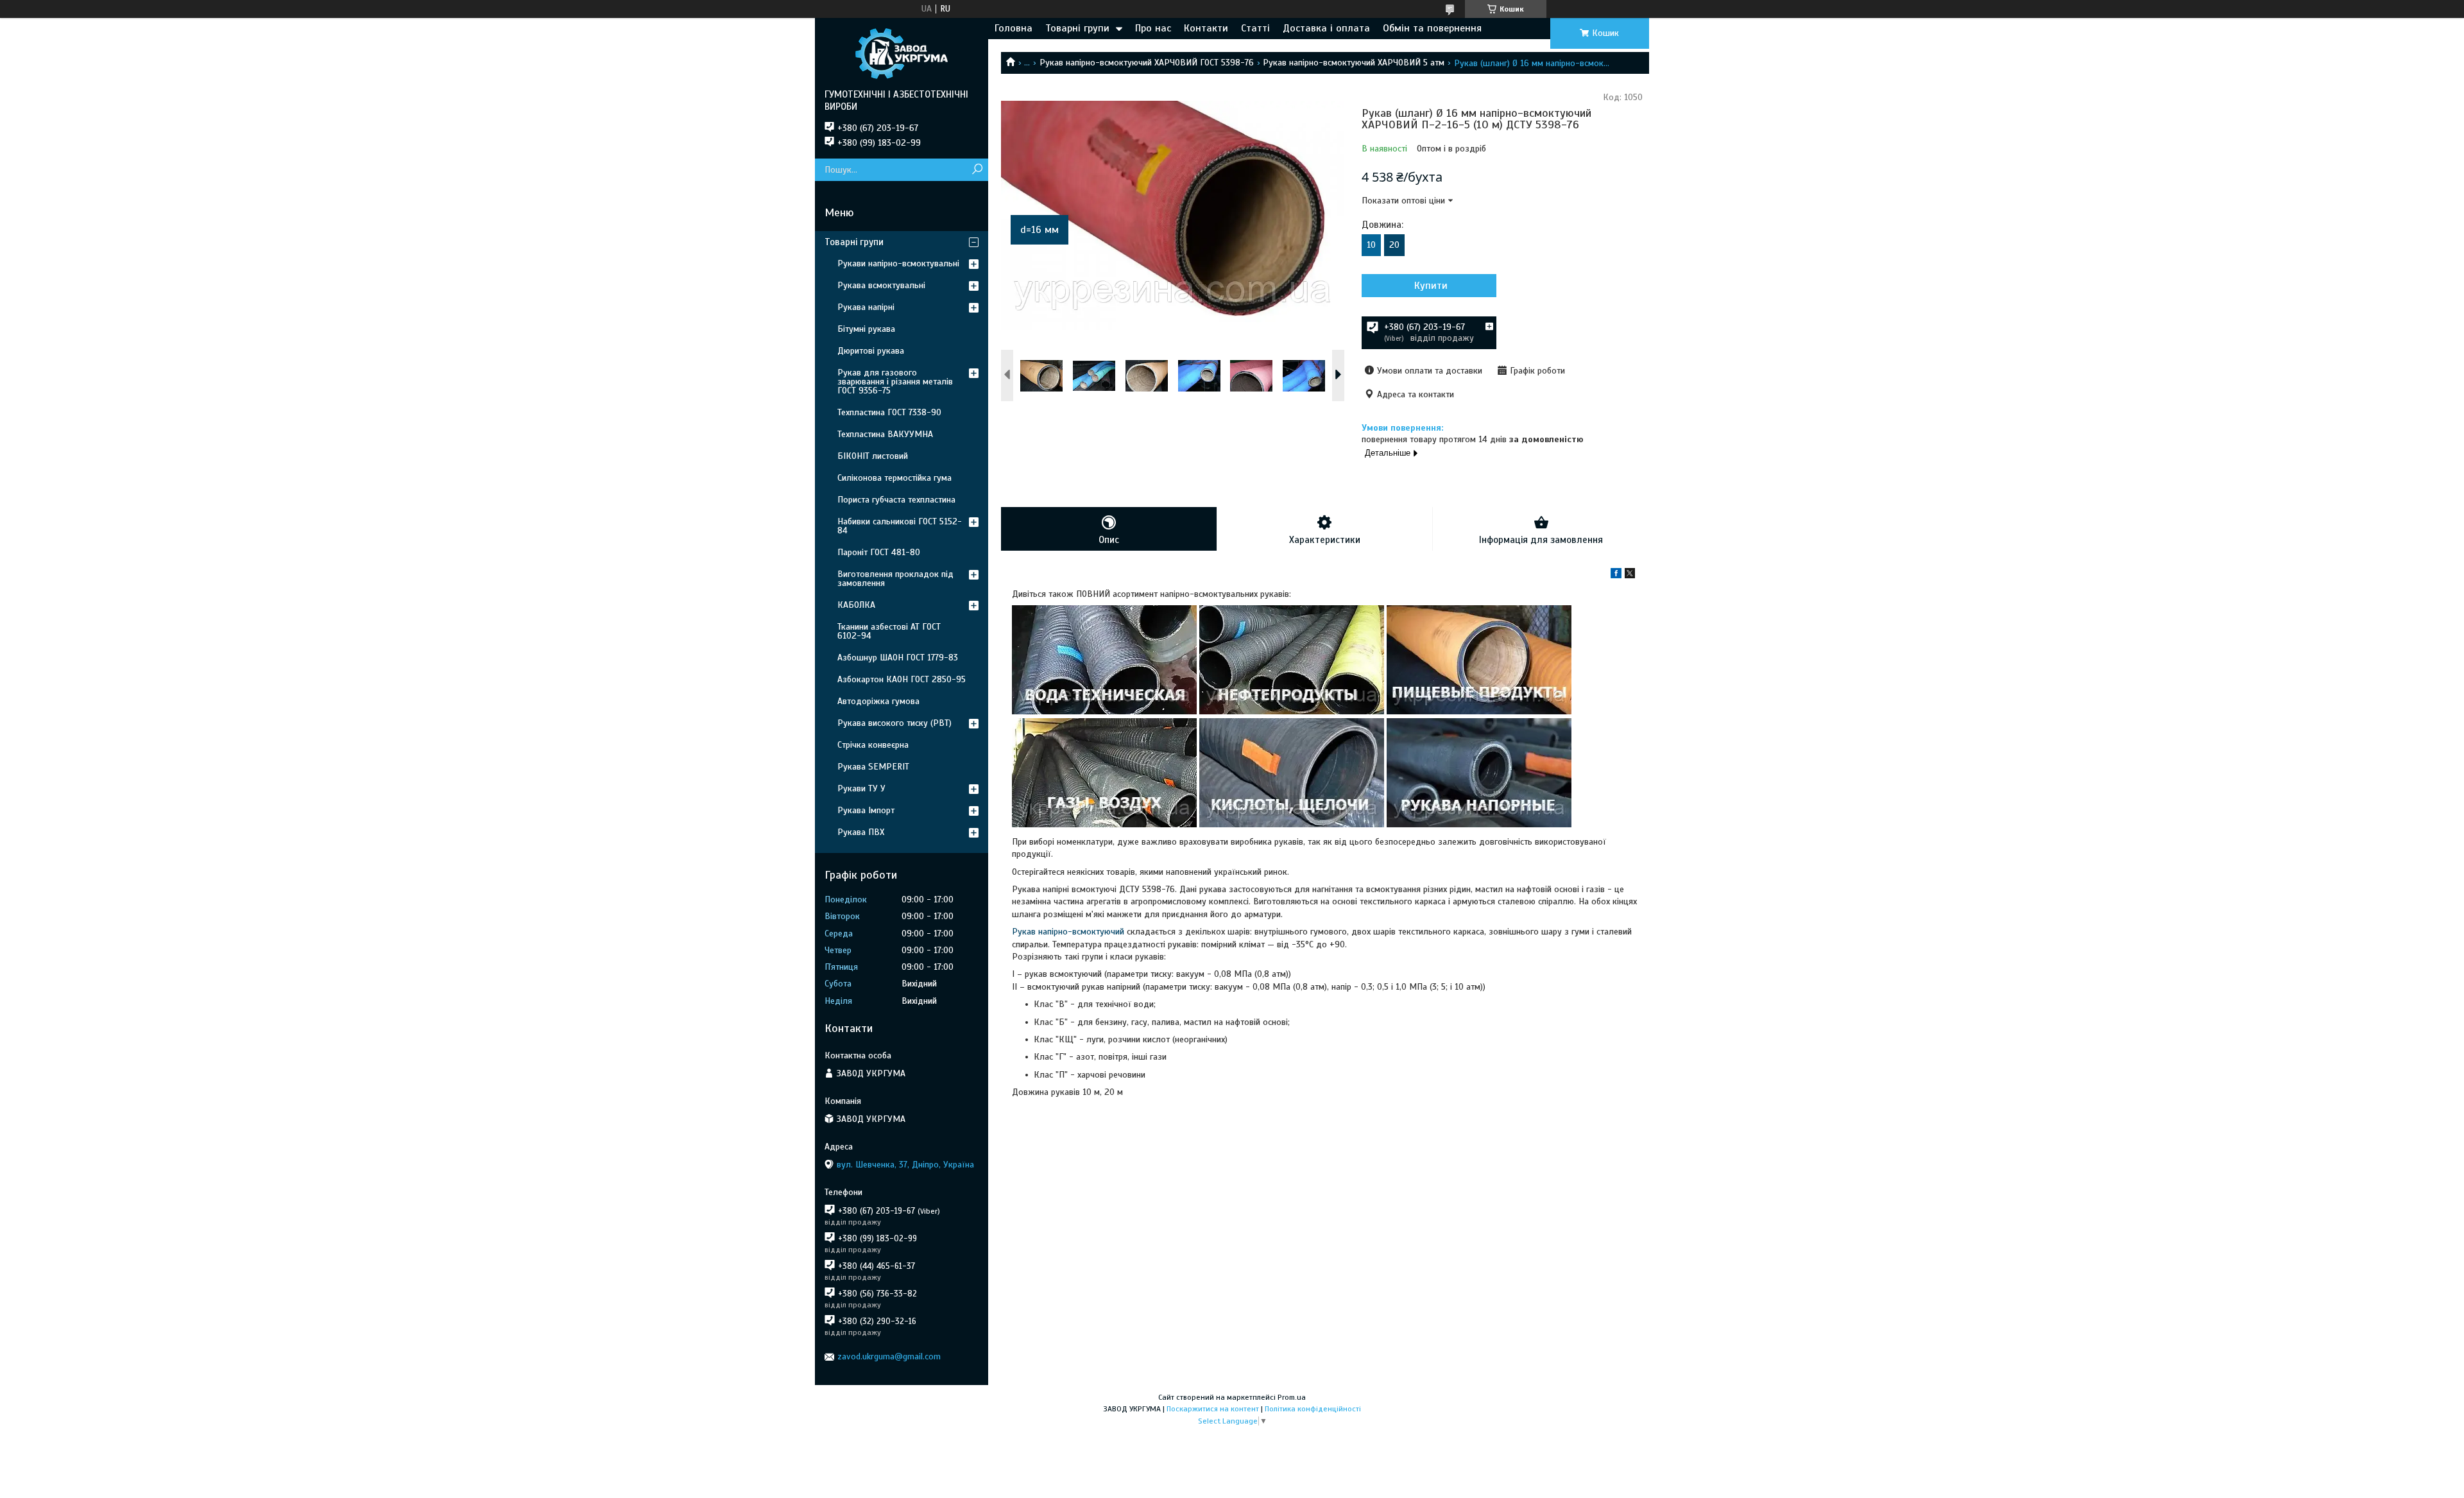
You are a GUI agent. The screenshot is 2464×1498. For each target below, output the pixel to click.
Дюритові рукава (871, 351)
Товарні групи (1077, 28)
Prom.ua (1292, 1397)
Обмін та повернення (1432, 28)
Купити (1431, 286)
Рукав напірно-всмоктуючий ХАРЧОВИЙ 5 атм (1354, 63)
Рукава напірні (866, 307)
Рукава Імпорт (866, 810)
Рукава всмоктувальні (881, 285)
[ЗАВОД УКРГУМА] (902, 53)
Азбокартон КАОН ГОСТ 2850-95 (902, 679)
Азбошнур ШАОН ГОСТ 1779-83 (898, 658)
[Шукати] (977, 170)
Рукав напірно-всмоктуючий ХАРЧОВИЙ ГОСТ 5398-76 (1147, 63)
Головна (1014, 28)
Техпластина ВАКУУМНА (885, 434)
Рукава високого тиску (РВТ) (894, 723)
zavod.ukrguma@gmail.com (889, 1356)
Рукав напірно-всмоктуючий (1068, 932)
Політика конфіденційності (1313, 1409)
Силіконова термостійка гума (894, 478)
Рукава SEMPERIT (873, 767)
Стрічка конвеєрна (873, 745)
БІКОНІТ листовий (873, 456)
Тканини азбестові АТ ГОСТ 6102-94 (889, 631)
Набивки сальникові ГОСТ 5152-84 (900, 526)
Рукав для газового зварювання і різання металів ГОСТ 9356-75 (895, 382)
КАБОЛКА (856, 605)
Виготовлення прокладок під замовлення (895, 579)
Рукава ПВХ (861, 832)
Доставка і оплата (1326, 28)
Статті (1255, 28)
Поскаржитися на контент (1213, 1409)
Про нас (1153, 28)
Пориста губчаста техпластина (896, 500)
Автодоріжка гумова (878, 701)
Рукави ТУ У (861, 788)
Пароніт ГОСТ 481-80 (879, 552)
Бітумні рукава (866, 329)
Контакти (1206, 28)
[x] (1630, 575)
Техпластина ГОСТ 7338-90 (889, 412)
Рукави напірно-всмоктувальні (898, 263)
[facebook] (1616, 575)
